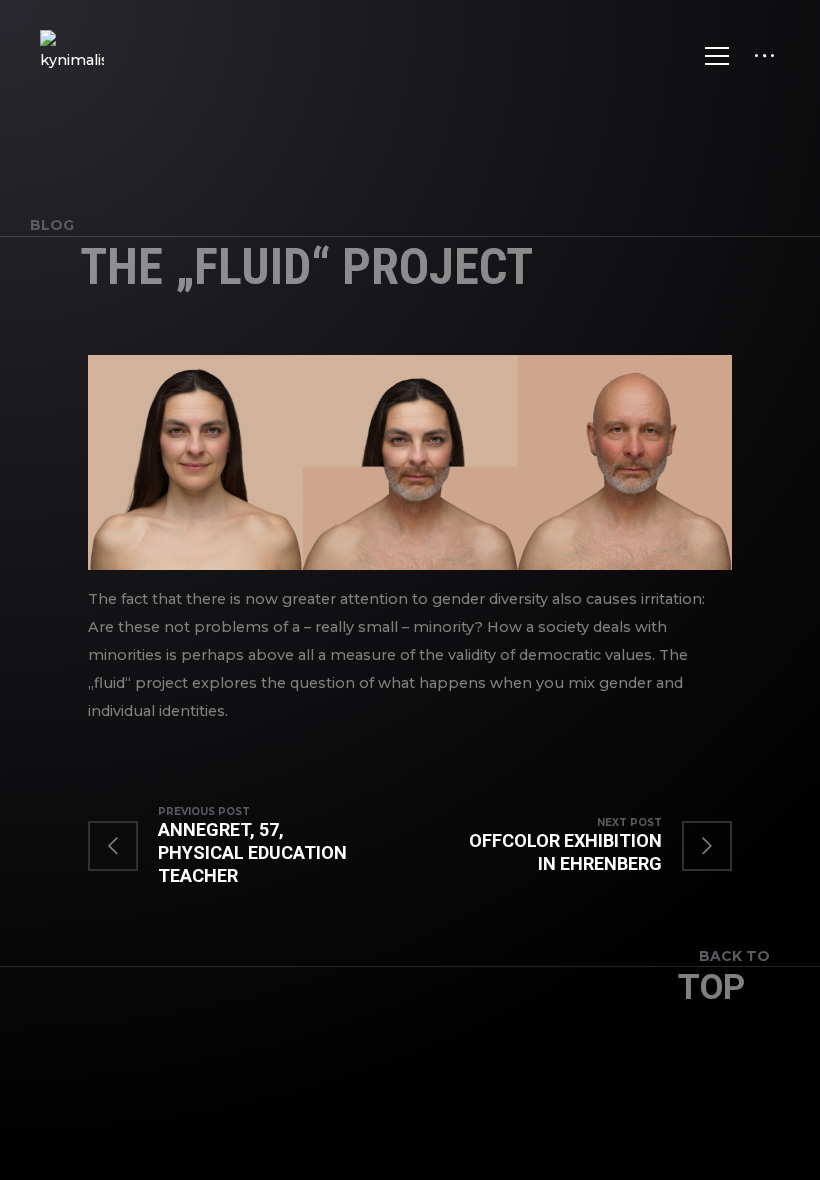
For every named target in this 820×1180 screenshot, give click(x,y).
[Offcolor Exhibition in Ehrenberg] (571, 846)
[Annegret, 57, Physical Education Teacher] (249, 846)
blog (52, 225)
